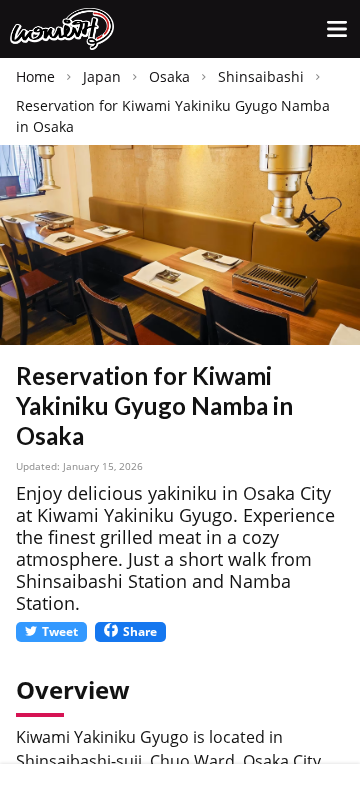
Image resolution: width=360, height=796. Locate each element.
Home (35, 76)
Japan (102, 76)
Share (140, 631)
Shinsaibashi (261, 76)
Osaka (169, 76)
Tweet (60, 631)
